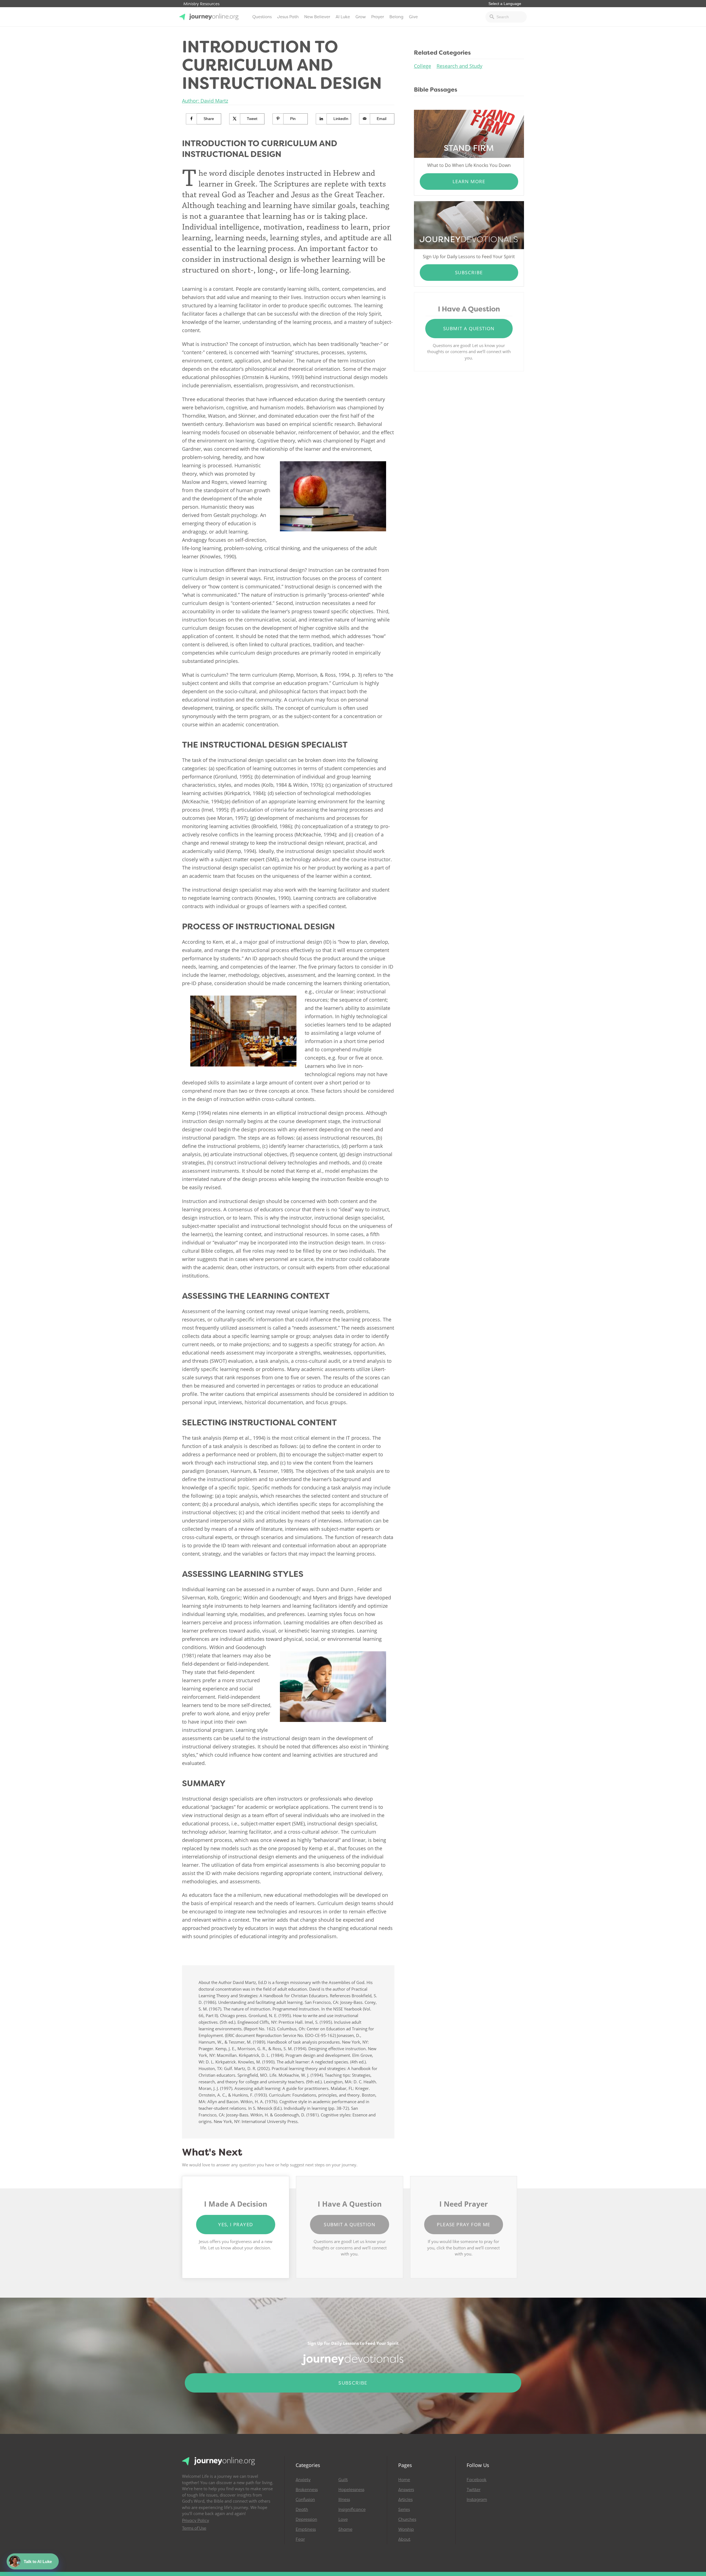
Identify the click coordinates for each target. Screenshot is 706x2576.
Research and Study (459, 66)
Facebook (477, 2480)
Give (413, 17)
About (404, 2539)
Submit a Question (469, 328)
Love (343, 2519)
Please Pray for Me (463, 2224)
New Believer (317, 17)
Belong (396, 17)
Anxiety (303, 2480)
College (422, 66)
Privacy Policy (196, 2521)
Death (302, 2510)
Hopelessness (351, 2490)
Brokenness (307, 2490)
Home (404, 2480)
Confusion (305, 2500)
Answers (406, 2490)
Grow (361, 17)
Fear (300, 2539)
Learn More (469, 181)
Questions (262, 17)
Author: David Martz (205, 101)
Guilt (343, 2480)
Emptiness (306, 2529)
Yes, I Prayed (236, 2224)
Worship (406, 2529)
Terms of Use (194, 2528)
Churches (407, 2519)
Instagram (477, 2500)
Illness (344, 2500)
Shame (345, 2529)
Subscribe (469, 272)
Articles (405, 2500)
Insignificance (352, 2510)
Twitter (474, 2490)
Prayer (378, 17)
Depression (306, 2519)
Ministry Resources (201, 4)
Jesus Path (288, 17)
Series (404, 2510)
